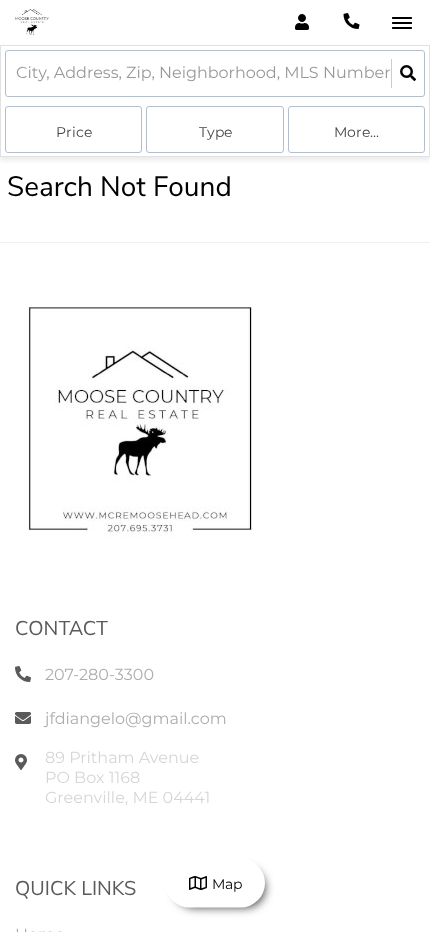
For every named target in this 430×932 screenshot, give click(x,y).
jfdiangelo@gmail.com (136, 719)
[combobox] (18, 73)
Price (74, 132)
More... (356, 132)
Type (215, 132)
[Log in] (301, 22)
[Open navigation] (401, 23)
